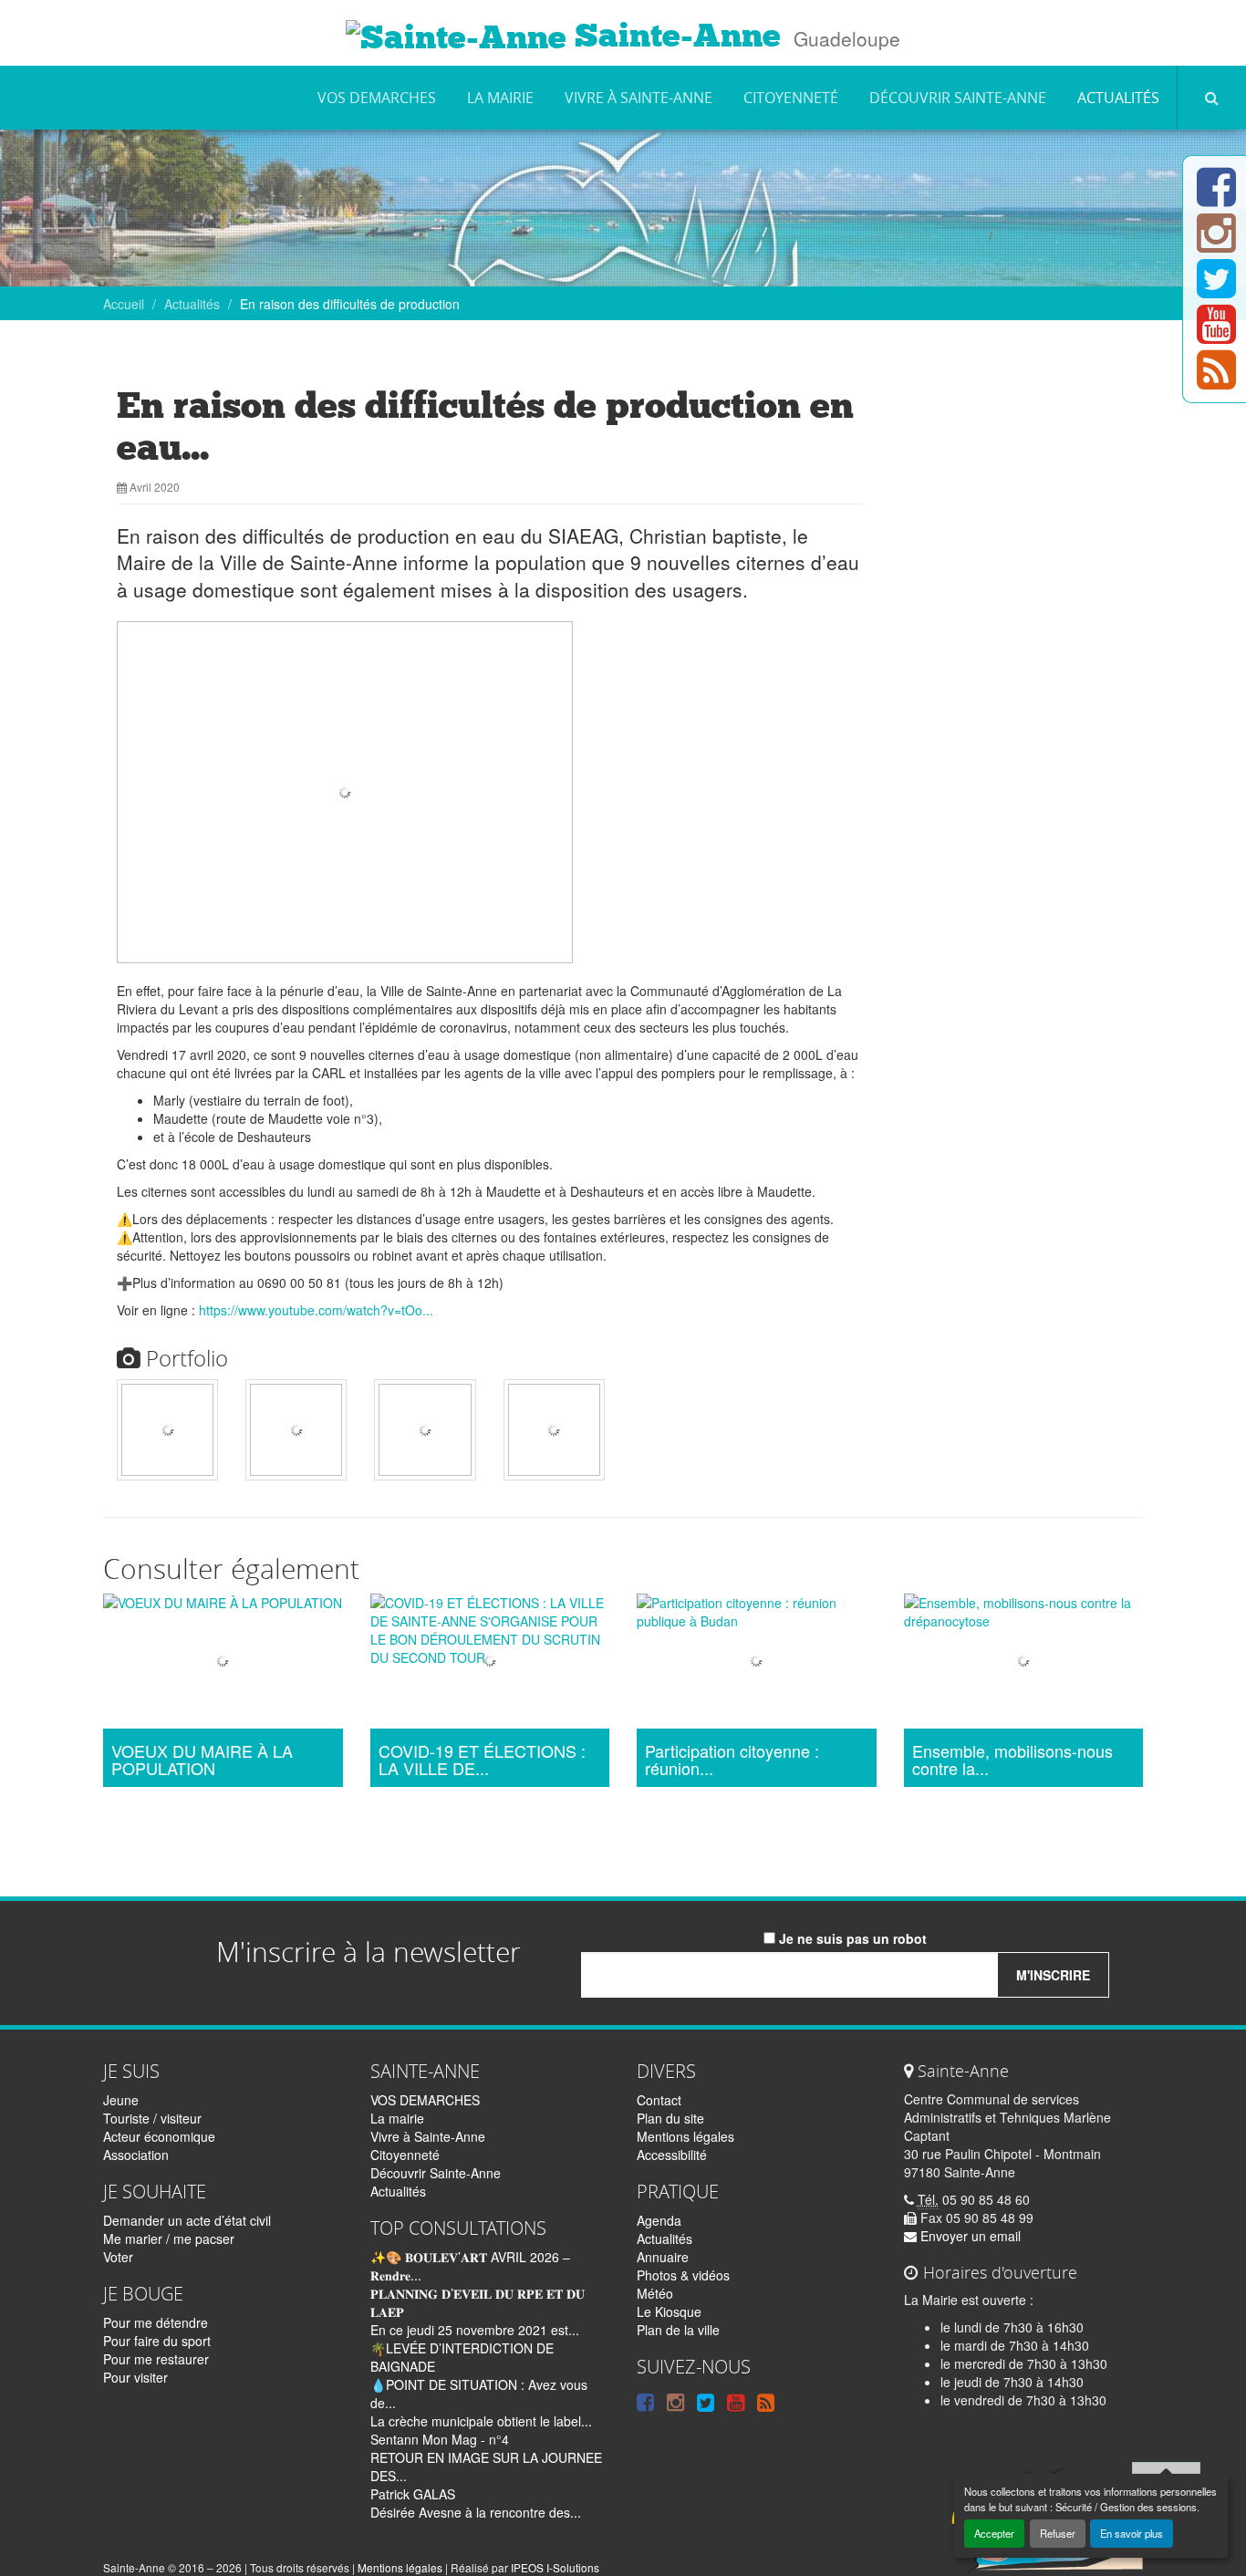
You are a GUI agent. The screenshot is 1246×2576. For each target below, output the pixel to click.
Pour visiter (135, 2377)
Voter (118, 2257)
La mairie (500, 98)
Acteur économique (159, 2136)
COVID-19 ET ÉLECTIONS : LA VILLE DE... (482, 1761)
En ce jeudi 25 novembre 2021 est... (475, 2330)
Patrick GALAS (413, 2494)
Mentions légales (685, 2136)
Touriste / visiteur (152, 2118)
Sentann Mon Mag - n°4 (440, 2439)
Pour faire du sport (157, 2341)
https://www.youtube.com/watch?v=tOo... (316, 1310)
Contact (659, 2100)
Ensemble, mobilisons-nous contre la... (1012, 1761)
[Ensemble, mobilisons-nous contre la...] (1024, 1663)
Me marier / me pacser (169, 2238)
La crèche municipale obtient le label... (481, 2421)
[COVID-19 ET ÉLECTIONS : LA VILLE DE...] (490, 1663)
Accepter (994, 2533)
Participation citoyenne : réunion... (732, 1761)
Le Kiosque (669, 2311)
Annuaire (663, 2257)
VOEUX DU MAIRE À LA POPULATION (202, 1761)
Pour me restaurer (156, 2359)
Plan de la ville (678, 2330)
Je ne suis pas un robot (851, 1938)
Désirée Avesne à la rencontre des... (476, 2512)
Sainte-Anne (674, 36)
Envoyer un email (969, 2236)
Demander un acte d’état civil (187, 2220)
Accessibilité (672, 2155)
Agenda (659, 2220)
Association (136, 2155)
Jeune (121, 2100)
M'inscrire (1053, 1975)
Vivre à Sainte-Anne (639, 98)
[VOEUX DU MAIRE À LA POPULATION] (223, 1663)
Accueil (124, 304)
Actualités (1118, 98)
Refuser (1058, 2533)
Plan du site (670, 2118)
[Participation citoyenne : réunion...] (757, 1663)
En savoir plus (1132, 2533)
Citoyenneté (791, 98)
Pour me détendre (156, 2322)
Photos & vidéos (683, 2275)
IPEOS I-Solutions (555, 2567)
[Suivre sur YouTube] (1216, 335)
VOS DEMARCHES (377, 98)
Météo (655, 2293)
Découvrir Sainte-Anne (958, 98)
